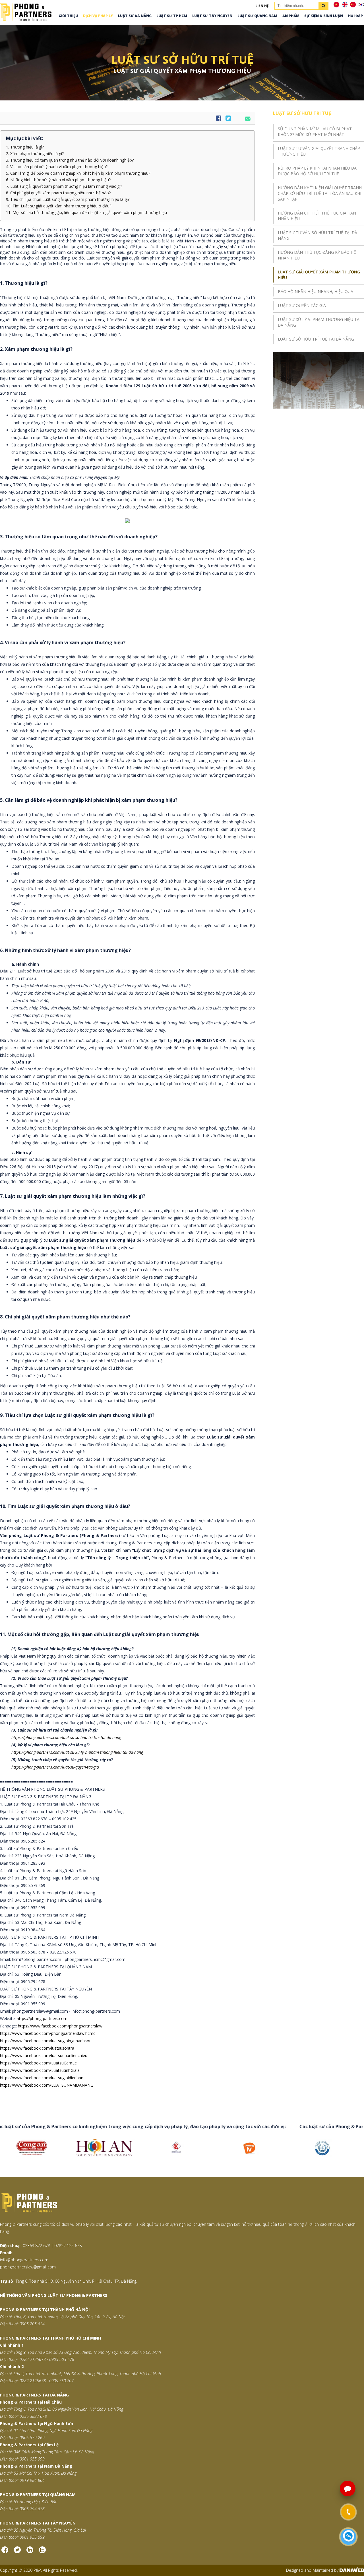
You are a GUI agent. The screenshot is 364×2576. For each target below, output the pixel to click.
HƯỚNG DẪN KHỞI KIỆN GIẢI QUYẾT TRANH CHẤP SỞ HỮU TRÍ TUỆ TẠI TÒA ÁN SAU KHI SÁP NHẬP (320, 193)
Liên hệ (262, 6)
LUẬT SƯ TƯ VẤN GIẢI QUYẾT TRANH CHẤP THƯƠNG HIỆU (319, 151)
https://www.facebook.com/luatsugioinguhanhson (46, 2041)
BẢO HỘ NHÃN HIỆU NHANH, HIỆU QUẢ (316, 291)
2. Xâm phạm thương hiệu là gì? (35, 154)
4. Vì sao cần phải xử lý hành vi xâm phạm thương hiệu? (57, 167)
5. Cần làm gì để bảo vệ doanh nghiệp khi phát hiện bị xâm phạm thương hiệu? (78, 173)
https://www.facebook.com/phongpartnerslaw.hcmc (48, 2033)
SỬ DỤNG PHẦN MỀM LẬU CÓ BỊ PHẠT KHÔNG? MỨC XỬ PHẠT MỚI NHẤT (315, 132)
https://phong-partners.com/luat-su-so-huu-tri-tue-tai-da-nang (66, 1737)
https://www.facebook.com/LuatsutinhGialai (40, 2070)
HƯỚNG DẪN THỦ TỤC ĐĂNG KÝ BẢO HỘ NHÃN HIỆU (317, 255)
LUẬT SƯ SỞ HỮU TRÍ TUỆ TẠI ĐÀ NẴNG (316, 339)
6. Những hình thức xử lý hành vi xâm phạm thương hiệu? (58, 180)
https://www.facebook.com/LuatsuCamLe (38, 2063)
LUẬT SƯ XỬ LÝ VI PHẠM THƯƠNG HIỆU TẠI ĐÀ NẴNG (319, 322)
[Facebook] (5, 2552)
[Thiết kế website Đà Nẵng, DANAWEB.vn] (352, 2570)
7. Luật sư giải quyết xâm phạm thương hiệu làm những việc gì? (64, 186)
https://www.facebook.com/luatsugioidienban (42, 2078)
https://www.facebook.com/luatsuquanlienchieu (44, 2055)
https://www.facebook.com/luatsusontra (37, 2048)
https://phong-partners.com (42, 2018)
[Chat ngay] (349, 2537)
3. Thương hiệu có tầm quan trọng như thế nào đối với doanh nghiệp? (70, 160)
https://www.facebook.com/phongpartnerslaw (60, 2026)
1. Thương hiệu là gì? (25, 147)
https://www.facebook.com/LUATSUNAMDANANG (47, 2085)
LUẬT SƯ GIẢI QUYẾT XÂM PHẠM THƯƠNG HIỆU (319, 275)
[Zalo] (42, 2552)
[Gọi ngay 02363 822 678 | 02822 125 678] (348, 2512)
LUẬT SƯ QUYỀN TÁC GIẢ (302, 305)
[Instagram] (30, 2552)
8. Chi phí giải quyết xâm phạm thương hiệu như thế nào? (58, 193)
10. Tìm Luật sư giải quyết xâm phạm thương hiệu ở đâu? (59, 206)
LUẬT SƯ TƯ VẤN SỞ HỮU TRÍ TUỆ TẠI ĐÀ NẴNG (318, 235)
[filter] (323, 6)
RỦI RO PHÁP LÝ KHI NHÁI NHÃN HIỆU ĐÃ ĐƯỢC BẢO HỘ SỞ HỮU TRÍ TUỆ (317, 171)
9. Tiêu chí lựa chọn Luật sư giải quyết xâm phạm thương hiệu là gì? (68, 199)
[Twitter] (17, 2552)
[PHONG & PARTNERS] (26, 12)
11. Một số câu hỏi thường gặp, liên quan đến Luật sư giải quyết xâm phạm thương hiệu (86, 213)
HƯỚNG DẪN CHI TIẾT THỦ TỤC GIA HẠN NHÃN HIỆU (317, 216)
